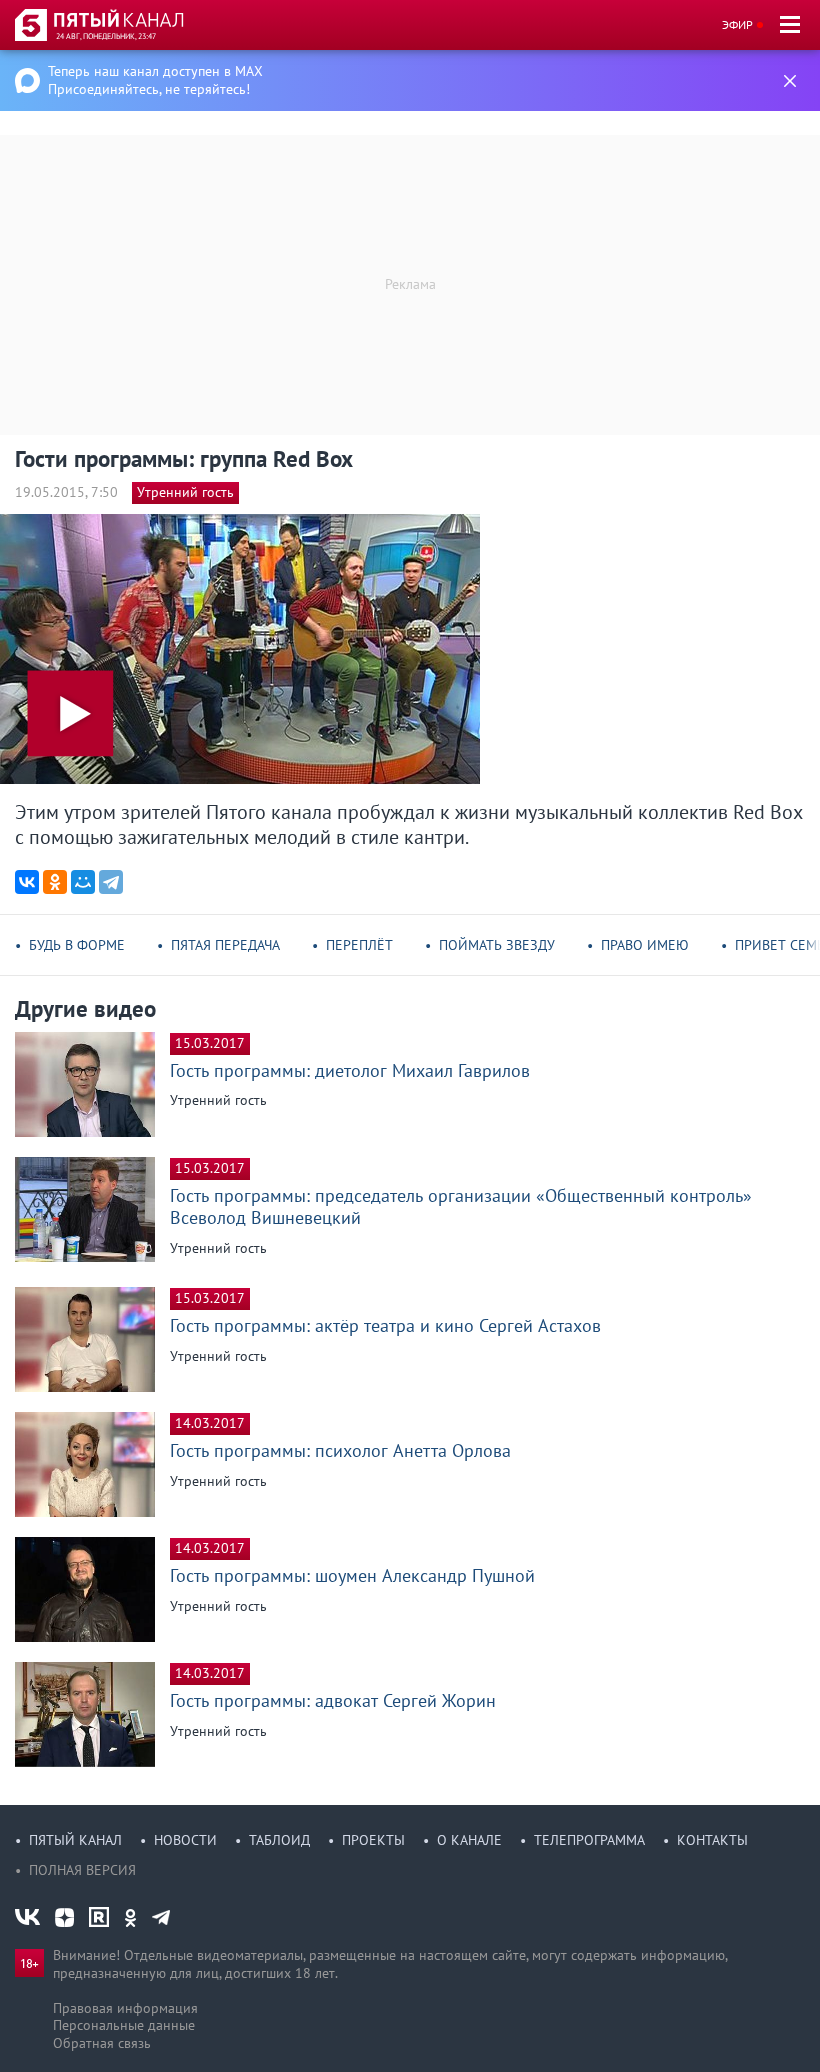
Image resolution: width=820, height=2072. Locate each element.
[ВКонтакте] (27, 882)
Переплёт (359, 945)
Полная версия (82, 1870)
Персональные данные (124, 2025)
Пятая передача (225, 945)
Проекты (373, 1840)
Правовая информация (125, 2008)
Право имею (645, 945)
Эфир (737, 24)
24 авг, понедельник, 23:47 (106, 36)
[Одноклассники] (55, 882)
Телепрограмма (589, 1840)
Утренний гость (185, 492)
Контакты (712, 1840)
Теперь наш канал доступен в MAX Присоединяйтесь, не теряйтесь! (155, 80)
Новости (185, 1840)
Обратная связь (102, 2043)
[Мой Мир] (83, 882)
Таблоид (279, 1840)
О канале (469, 1840)
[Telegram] (111, 882)
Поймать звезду (497, 945)
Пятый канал (75, 1840)
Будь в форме (77, 945)
